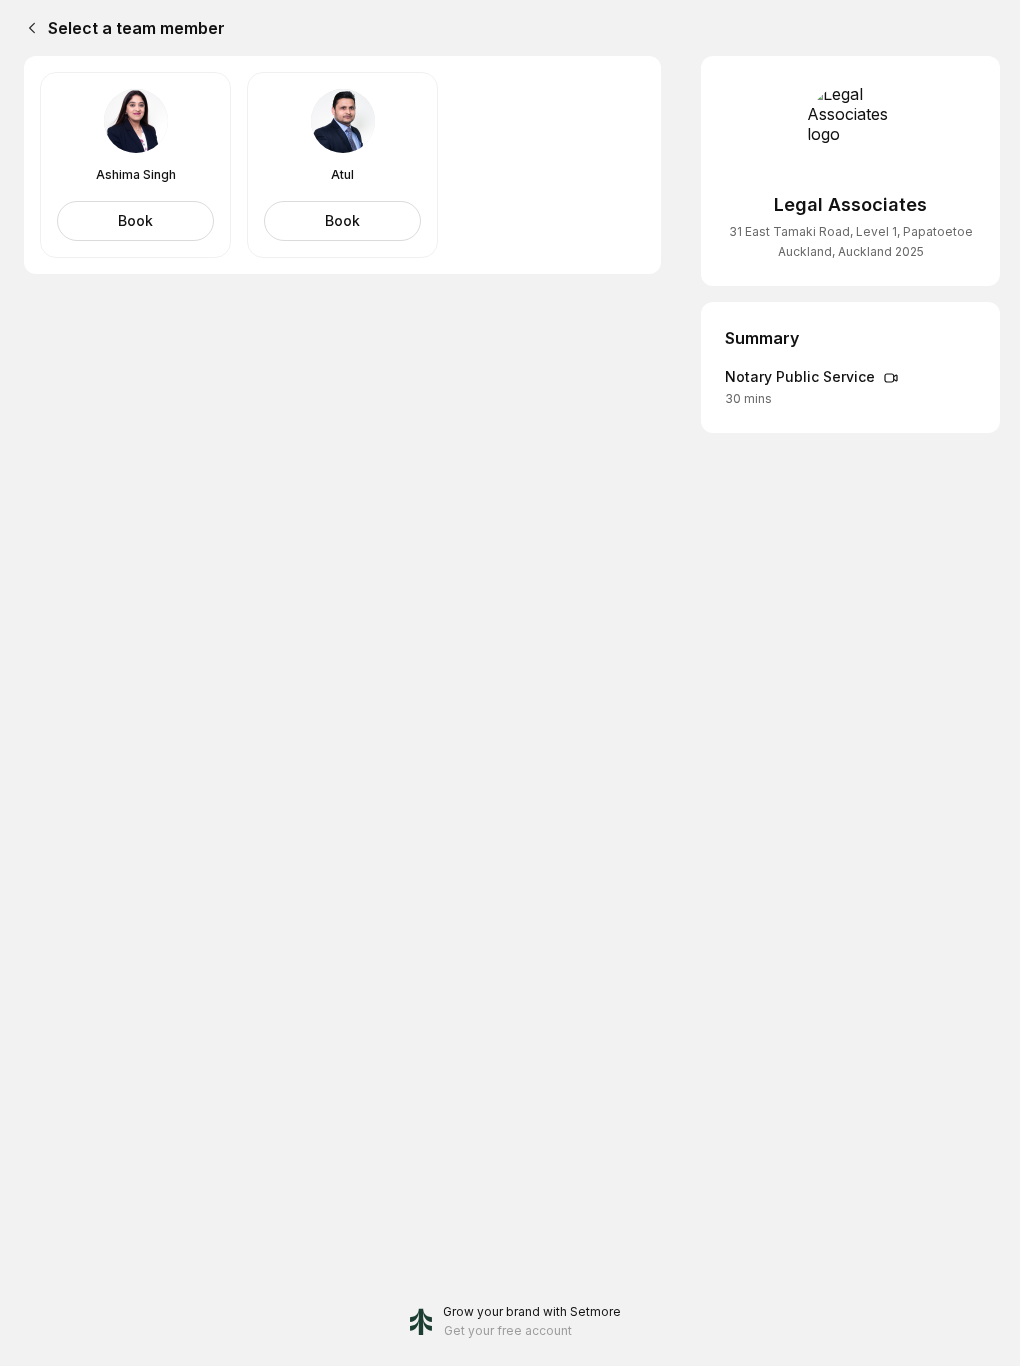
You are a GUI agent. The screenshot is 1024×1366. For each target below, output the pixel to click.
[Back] (28, 28)
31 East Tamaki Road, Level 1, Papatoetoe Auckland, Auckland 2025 (851, 241)
